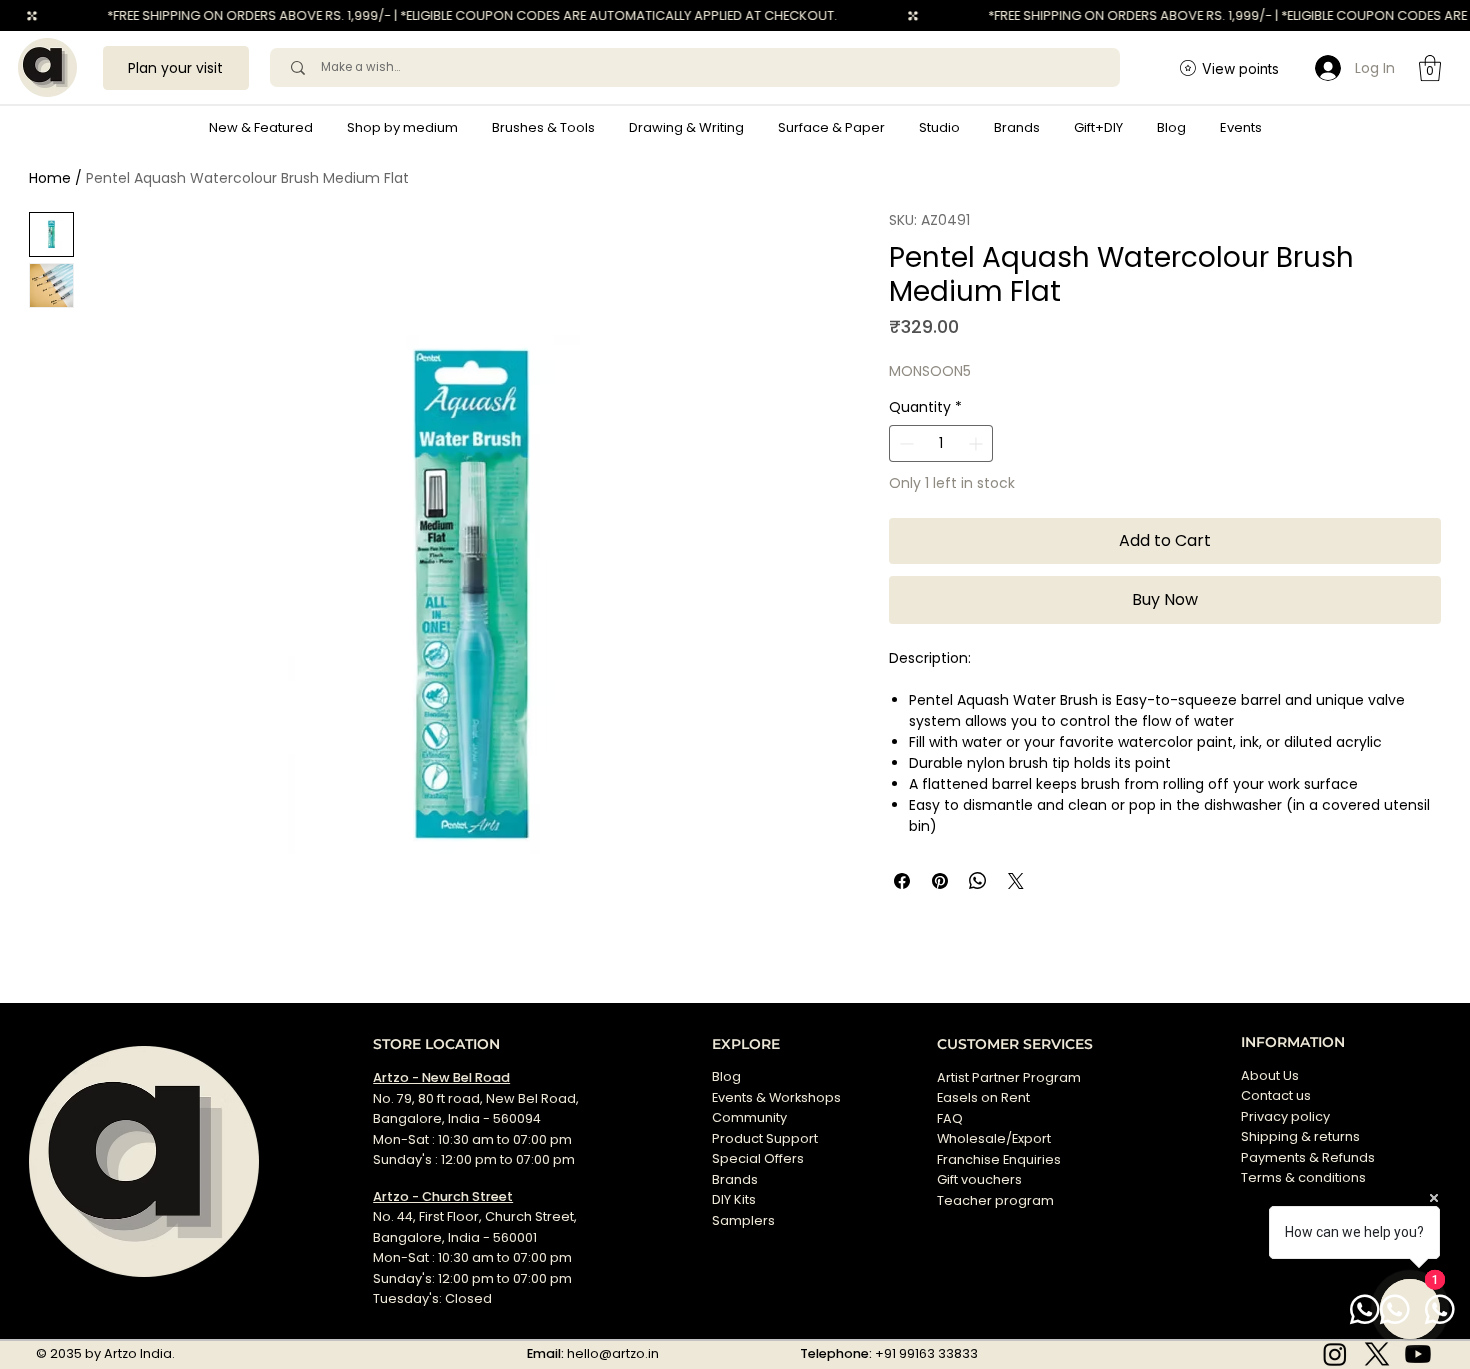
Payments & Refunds (1308, 1157)
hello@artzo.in (613, 1353)
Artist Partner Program (1009, 1077)
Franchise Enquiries (999, 1159)
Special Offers (758, 1158)
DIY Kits (734, 1199)
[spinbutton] (941, 443)
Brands (735, 1179)
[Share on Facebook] (902, 881)
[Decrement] (904, 443)
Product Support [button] (765, 1138)
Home (50, 178)
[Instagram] (1335, 1354)
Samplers (743, 1220)
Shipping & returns (1300, 1136)
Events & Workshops (776, 1097)
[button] (402, 128)
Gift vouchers (979, 1179)
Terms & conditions (1305, 1177)
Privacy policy (1285, 1116)
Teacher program (995, 1200)
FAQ (950, 1118)
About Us (1270, 1075)
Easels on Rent (983, 1097)
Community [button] (749, 1117)
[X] (1377, 1354)
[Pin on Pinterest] (940, 881)
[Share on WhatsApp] (978, 881)
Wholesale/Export (994, 1138)
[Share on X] (1016, 881)
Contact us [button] (1276, 1095)
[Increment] (977, 443)
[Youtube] (1418, 1354)
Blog (726, 1076)
